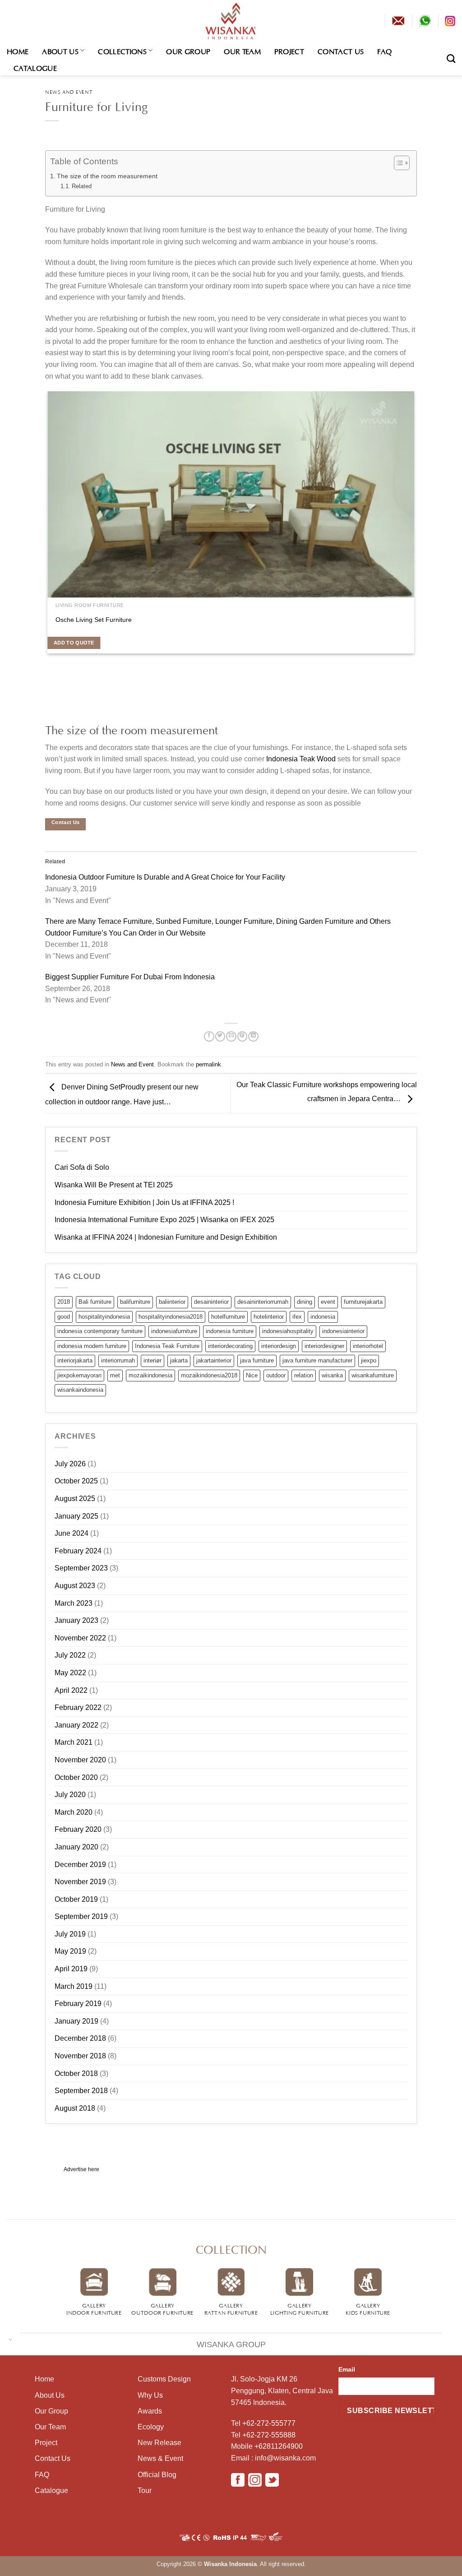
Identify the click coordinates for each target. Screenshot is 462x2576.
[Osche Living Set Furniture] (231, 494)
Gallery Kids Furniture (368, 2308)
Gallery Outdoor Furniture (162, 2308)
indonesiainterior (343, 1331)
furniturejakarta (363, 1302)
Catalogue (35, 67)
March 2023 (74, 1603)
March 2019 (74, 1986)
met (115, 1375)
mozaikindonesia (150, 1375)
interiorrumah (118, 1360)
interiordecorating (230, 1346)
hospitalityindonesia (104, 1317)
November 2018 (80, 2056)
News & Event (160, 2458)
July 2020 (70, 1795)
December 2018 (80, 2038)
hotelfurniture (228, 1317)
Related (82, 186)
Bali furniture (95, 1302)
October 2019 (76, 1899)
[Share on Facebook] (209, 1037)
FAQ (384, 51)
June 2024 (72, 1533)
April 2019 (71, 1969)
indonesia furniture (230, 1331)
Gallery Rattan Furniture (231, 2308)
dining (305, 1302)
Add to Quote (74, 643)
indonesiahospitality (288, 1331)
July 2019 (70, 1934)
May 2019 (70, 1951)
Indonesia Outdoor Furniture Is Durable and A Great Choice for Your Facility (165, 877)
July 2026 (70, 1464)
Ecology (151, 2427)
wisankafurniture (373, 1375)
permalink (208, 1064)
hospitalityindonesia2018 (171, 1317)
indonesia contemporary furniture (100, 1331)
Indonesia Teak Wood (301, 759)
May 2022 (70, 1673)
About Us (60, 51)
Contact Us (341, 51)
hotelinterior (269, 1317)
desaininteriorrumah (263, 1302)
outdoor (276, 1375)
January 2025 (76, 1516)
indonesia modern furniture (92, 1346)
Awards (150, 2411)
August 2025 (75, 1499)
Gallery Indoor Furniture (94, 2308)
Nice (252, 1375)
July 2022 (70, 1655)
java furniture (257, 1360)
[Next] (64, 710)
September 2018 (81, 2091)
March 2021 (74, 1742)
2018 (64, 1302)
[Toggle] (11, 2339)
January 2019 (76, 2021)
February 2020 (78, 1829)
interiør (152, 1360)
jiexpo (369, 1360)
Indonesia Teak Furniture (167, 1346)
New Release (159, 2443)
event (328, 1302)
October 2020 (76, 1777)
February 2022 (78, 1707)
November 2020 (80, 1760)
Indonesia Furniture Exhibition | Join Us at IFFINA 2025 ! (144, 1202)
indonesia (323, 1317)
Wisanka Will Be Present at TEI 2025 (114, 1185)
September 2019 (81, 1916)
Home (18, 51)
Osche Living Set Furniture (94, 620)
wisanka (332, 1375)
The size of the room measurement (107, 176)
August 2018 (75, 2108)
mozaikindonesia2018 (209, 1375)
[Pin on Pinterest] (242, 1037)
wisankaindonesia (80, 1390)
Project (289, 51)
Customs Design (164, 2379)
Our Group (188, 51)
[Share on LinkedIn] (253, 1037)
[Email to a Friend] (231, 1037)
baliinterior (172, 1302)
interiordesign (279, 1346)
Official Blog (157, 2475)
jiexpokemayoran (79, 1375)
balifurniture (135, 1302)
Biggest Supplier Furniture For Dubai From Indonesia (130, 977)
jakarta (179, 1360)
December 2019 (80, 1865)
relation (304, 1375)
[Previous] (47, 710)
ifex (297, 1317)
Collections (122, 51)
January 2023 (76, 1620)
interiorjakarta (75, 1360)
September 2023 (81, 1568)
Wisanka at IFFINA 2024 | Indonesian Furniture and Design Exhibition (166, 1237)
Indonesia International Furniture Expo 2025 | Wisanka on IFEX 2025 (164, 1220)
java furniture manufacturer (317, 1360)
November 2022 (80, 1638)
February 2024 (78, 1551)
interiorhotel (368, 1346)
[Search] (451, 58)
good (64, 1317)
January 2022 (76, 1725)
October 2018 (76, 2073)
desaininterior (211, 1302)
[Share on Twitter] (220, 1037)
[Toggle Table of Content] (397, 163)
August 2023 (75, 1586)
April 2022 (71, 1690)
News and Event (69, 91)
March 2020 (74, 1812)
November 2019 (80, 1882)
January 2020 (76, 1847)
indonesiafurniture (174, 1331)
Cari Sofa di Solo (82, 1167)
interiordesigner (324, 1346)
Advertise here (81, 2169)
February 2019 (78, 2004)
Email (347, 2369)
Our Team (242, 51)
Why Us (150, 2395)
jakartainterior (214, 1360)
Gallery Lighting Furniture (300, 2308)
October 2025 (76, 1481)
